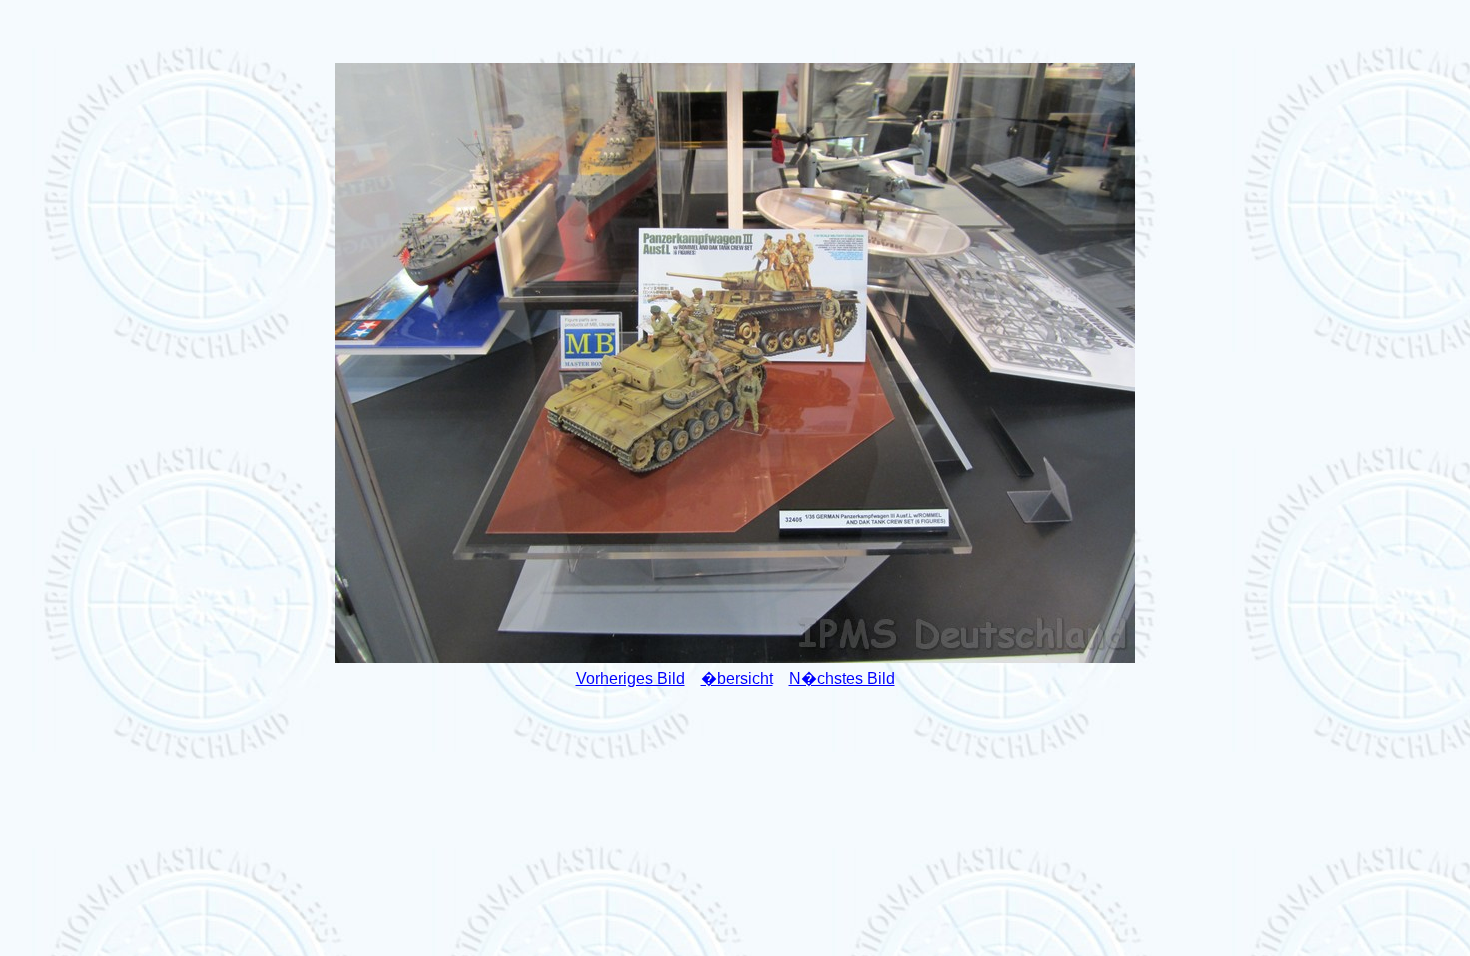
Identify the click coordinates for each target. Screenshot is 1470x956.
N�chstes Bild (842, 678)
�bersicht (737, 678)
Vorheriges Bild (630, 678)
